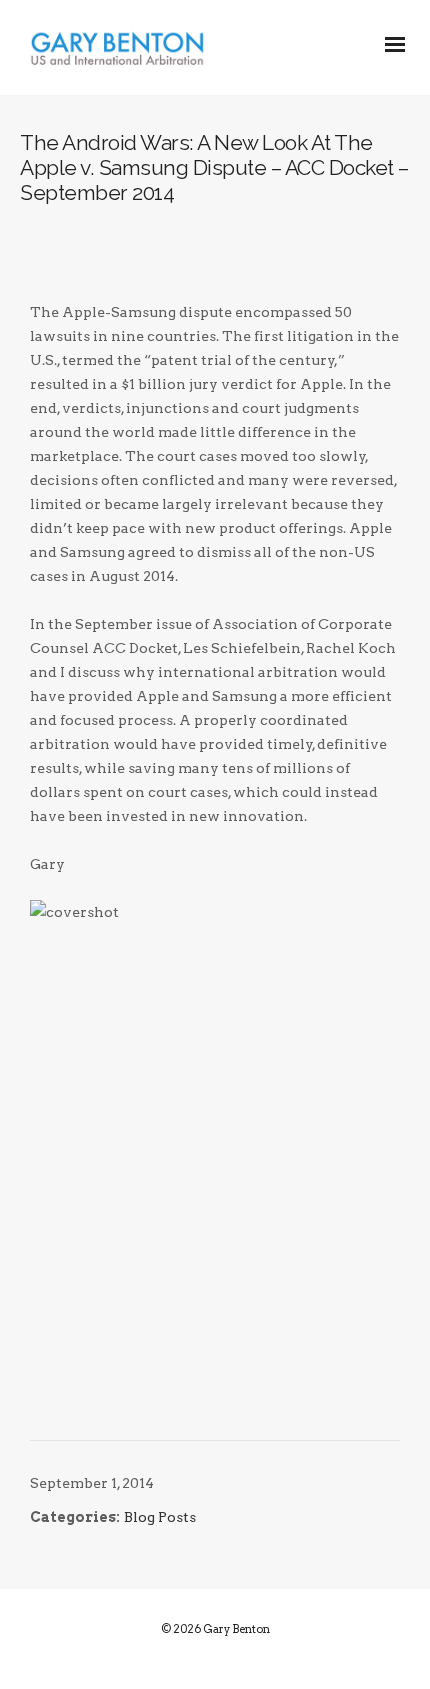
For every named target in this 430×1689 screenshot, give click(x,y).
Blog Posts (160, 1517)
